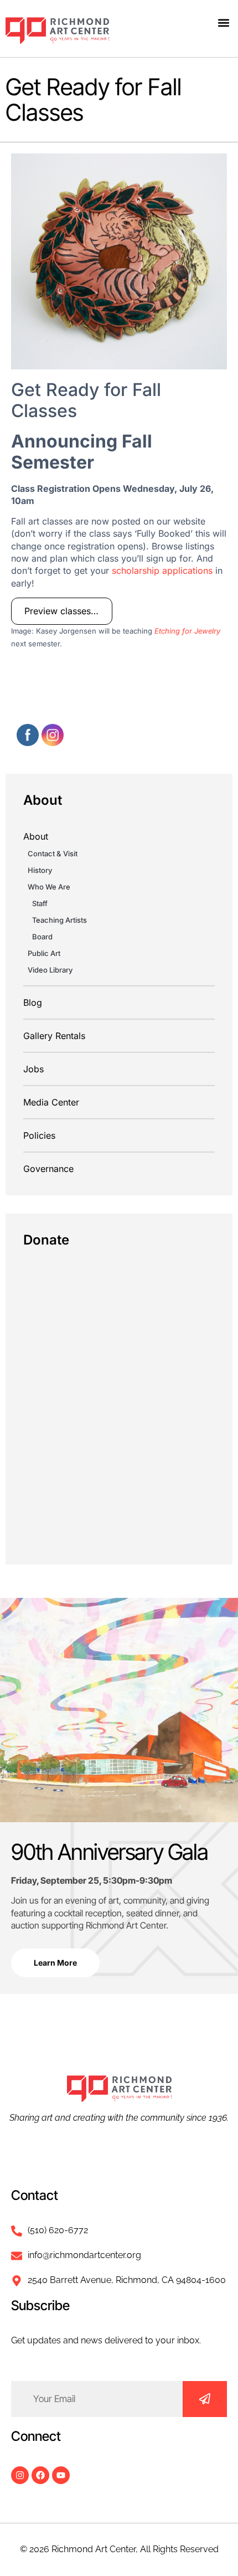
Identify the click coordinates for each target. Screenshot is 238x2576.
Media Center (51, 1102)
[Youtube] (61, 2475)
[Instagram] (20, 2475)
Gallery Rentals (54, 1036)
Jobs (33, 1069)
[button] (223, 22)
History (40, 870)
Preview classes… (61, 611)
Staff (40, 903)
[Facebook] (40, 2475)
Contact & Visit (53, 853)
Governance (48, 1169)
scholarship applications (162, 570)
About (36, 836)
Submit (205, 2399)
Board (42, 937)
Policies (39, 1135)
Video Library (50, 970)
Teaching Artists (59, 920)
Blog (33, 1002)
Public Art (44, 953)
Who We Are (49, 887)
